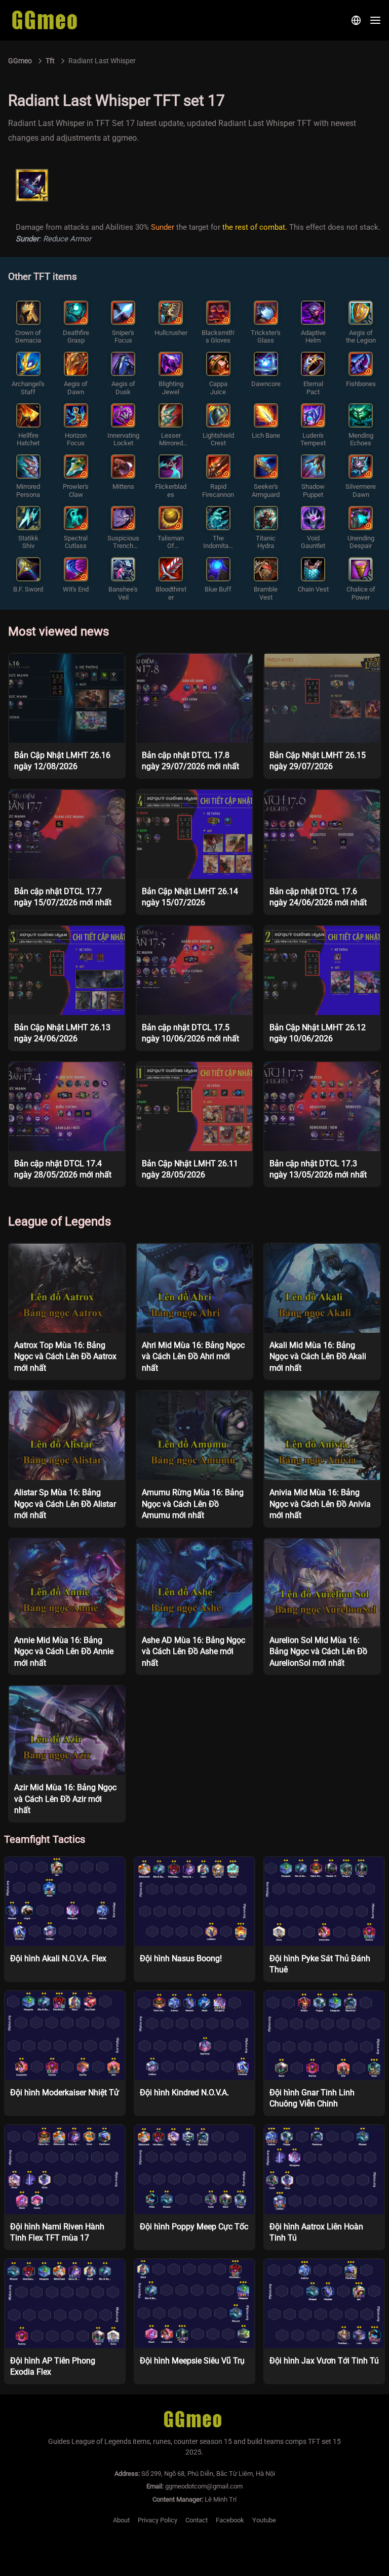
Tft (50, 61)
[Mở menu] (375, 20)
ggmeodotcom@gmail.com (204, 2486)
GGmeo (20, 61)
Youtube (264, 2520)
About (121, 2520)
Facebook (230, 2520)
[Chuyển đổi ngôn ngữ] (356, 20)
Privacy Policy (158, 2520)
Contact (197, 2520)
